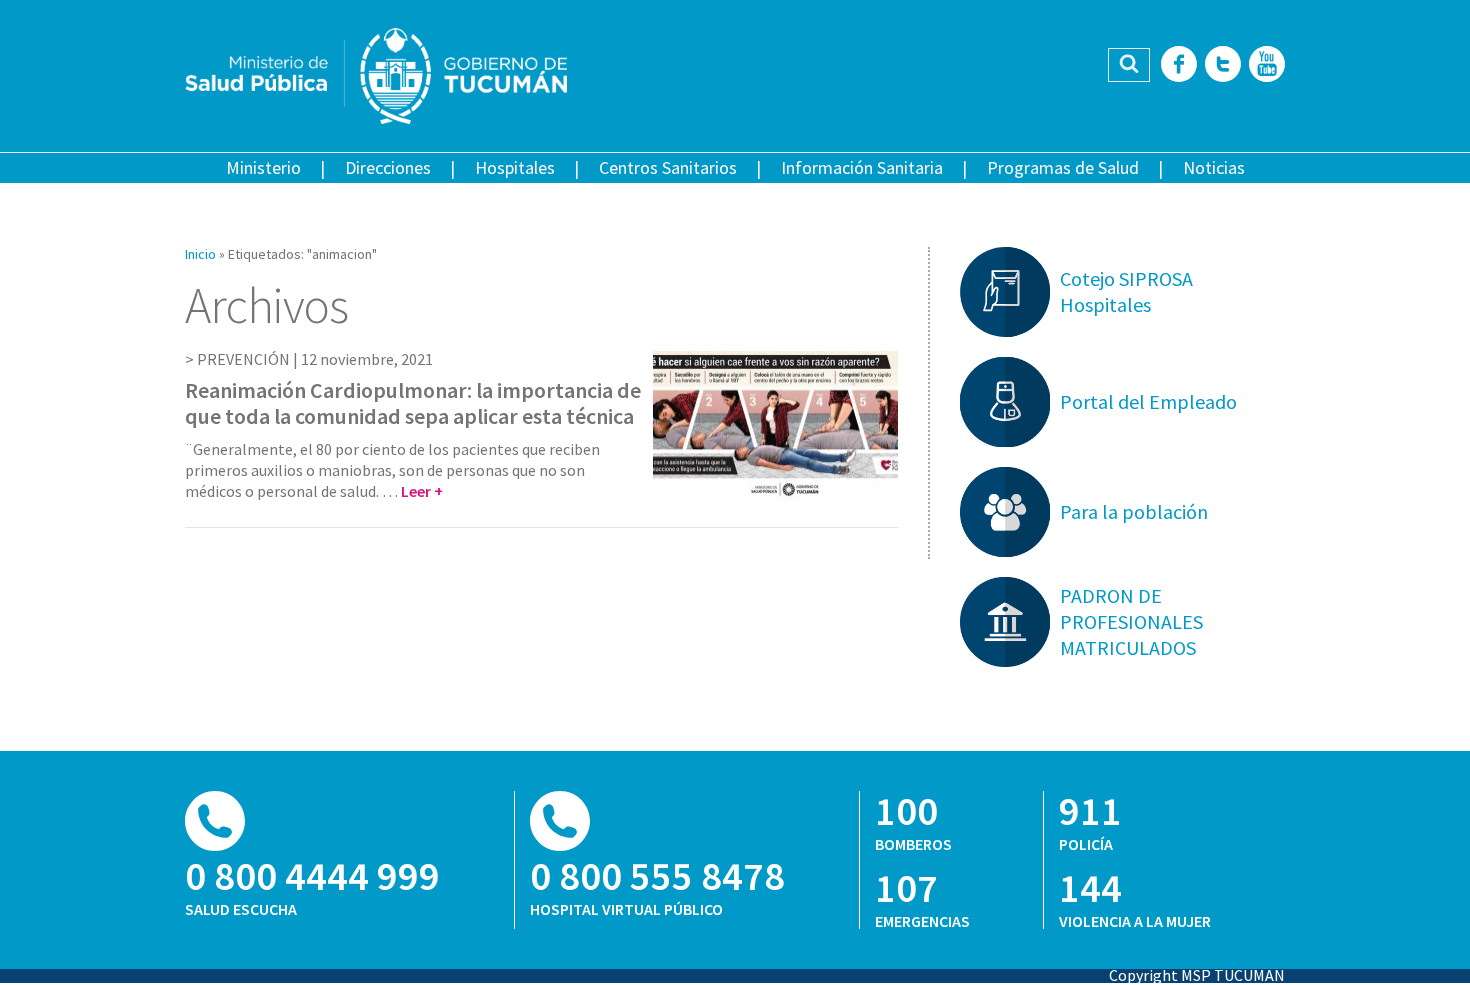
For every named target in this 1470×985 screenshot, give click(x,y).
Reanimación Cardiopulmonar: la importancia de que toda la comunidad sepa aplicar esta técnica (413, 403)
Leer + (422, 491)
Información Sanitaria (862, 167)
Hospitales (515, 167)
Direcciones (388, 167)
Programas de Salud (1063, 167)
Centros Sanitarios (668, 167)
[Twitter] (1223, 65)
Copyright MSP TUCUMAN (1197, 975)
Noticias (1214, 167)
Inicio (200, 254)
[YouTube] (1267, 65)
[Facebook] (1179, 65)
